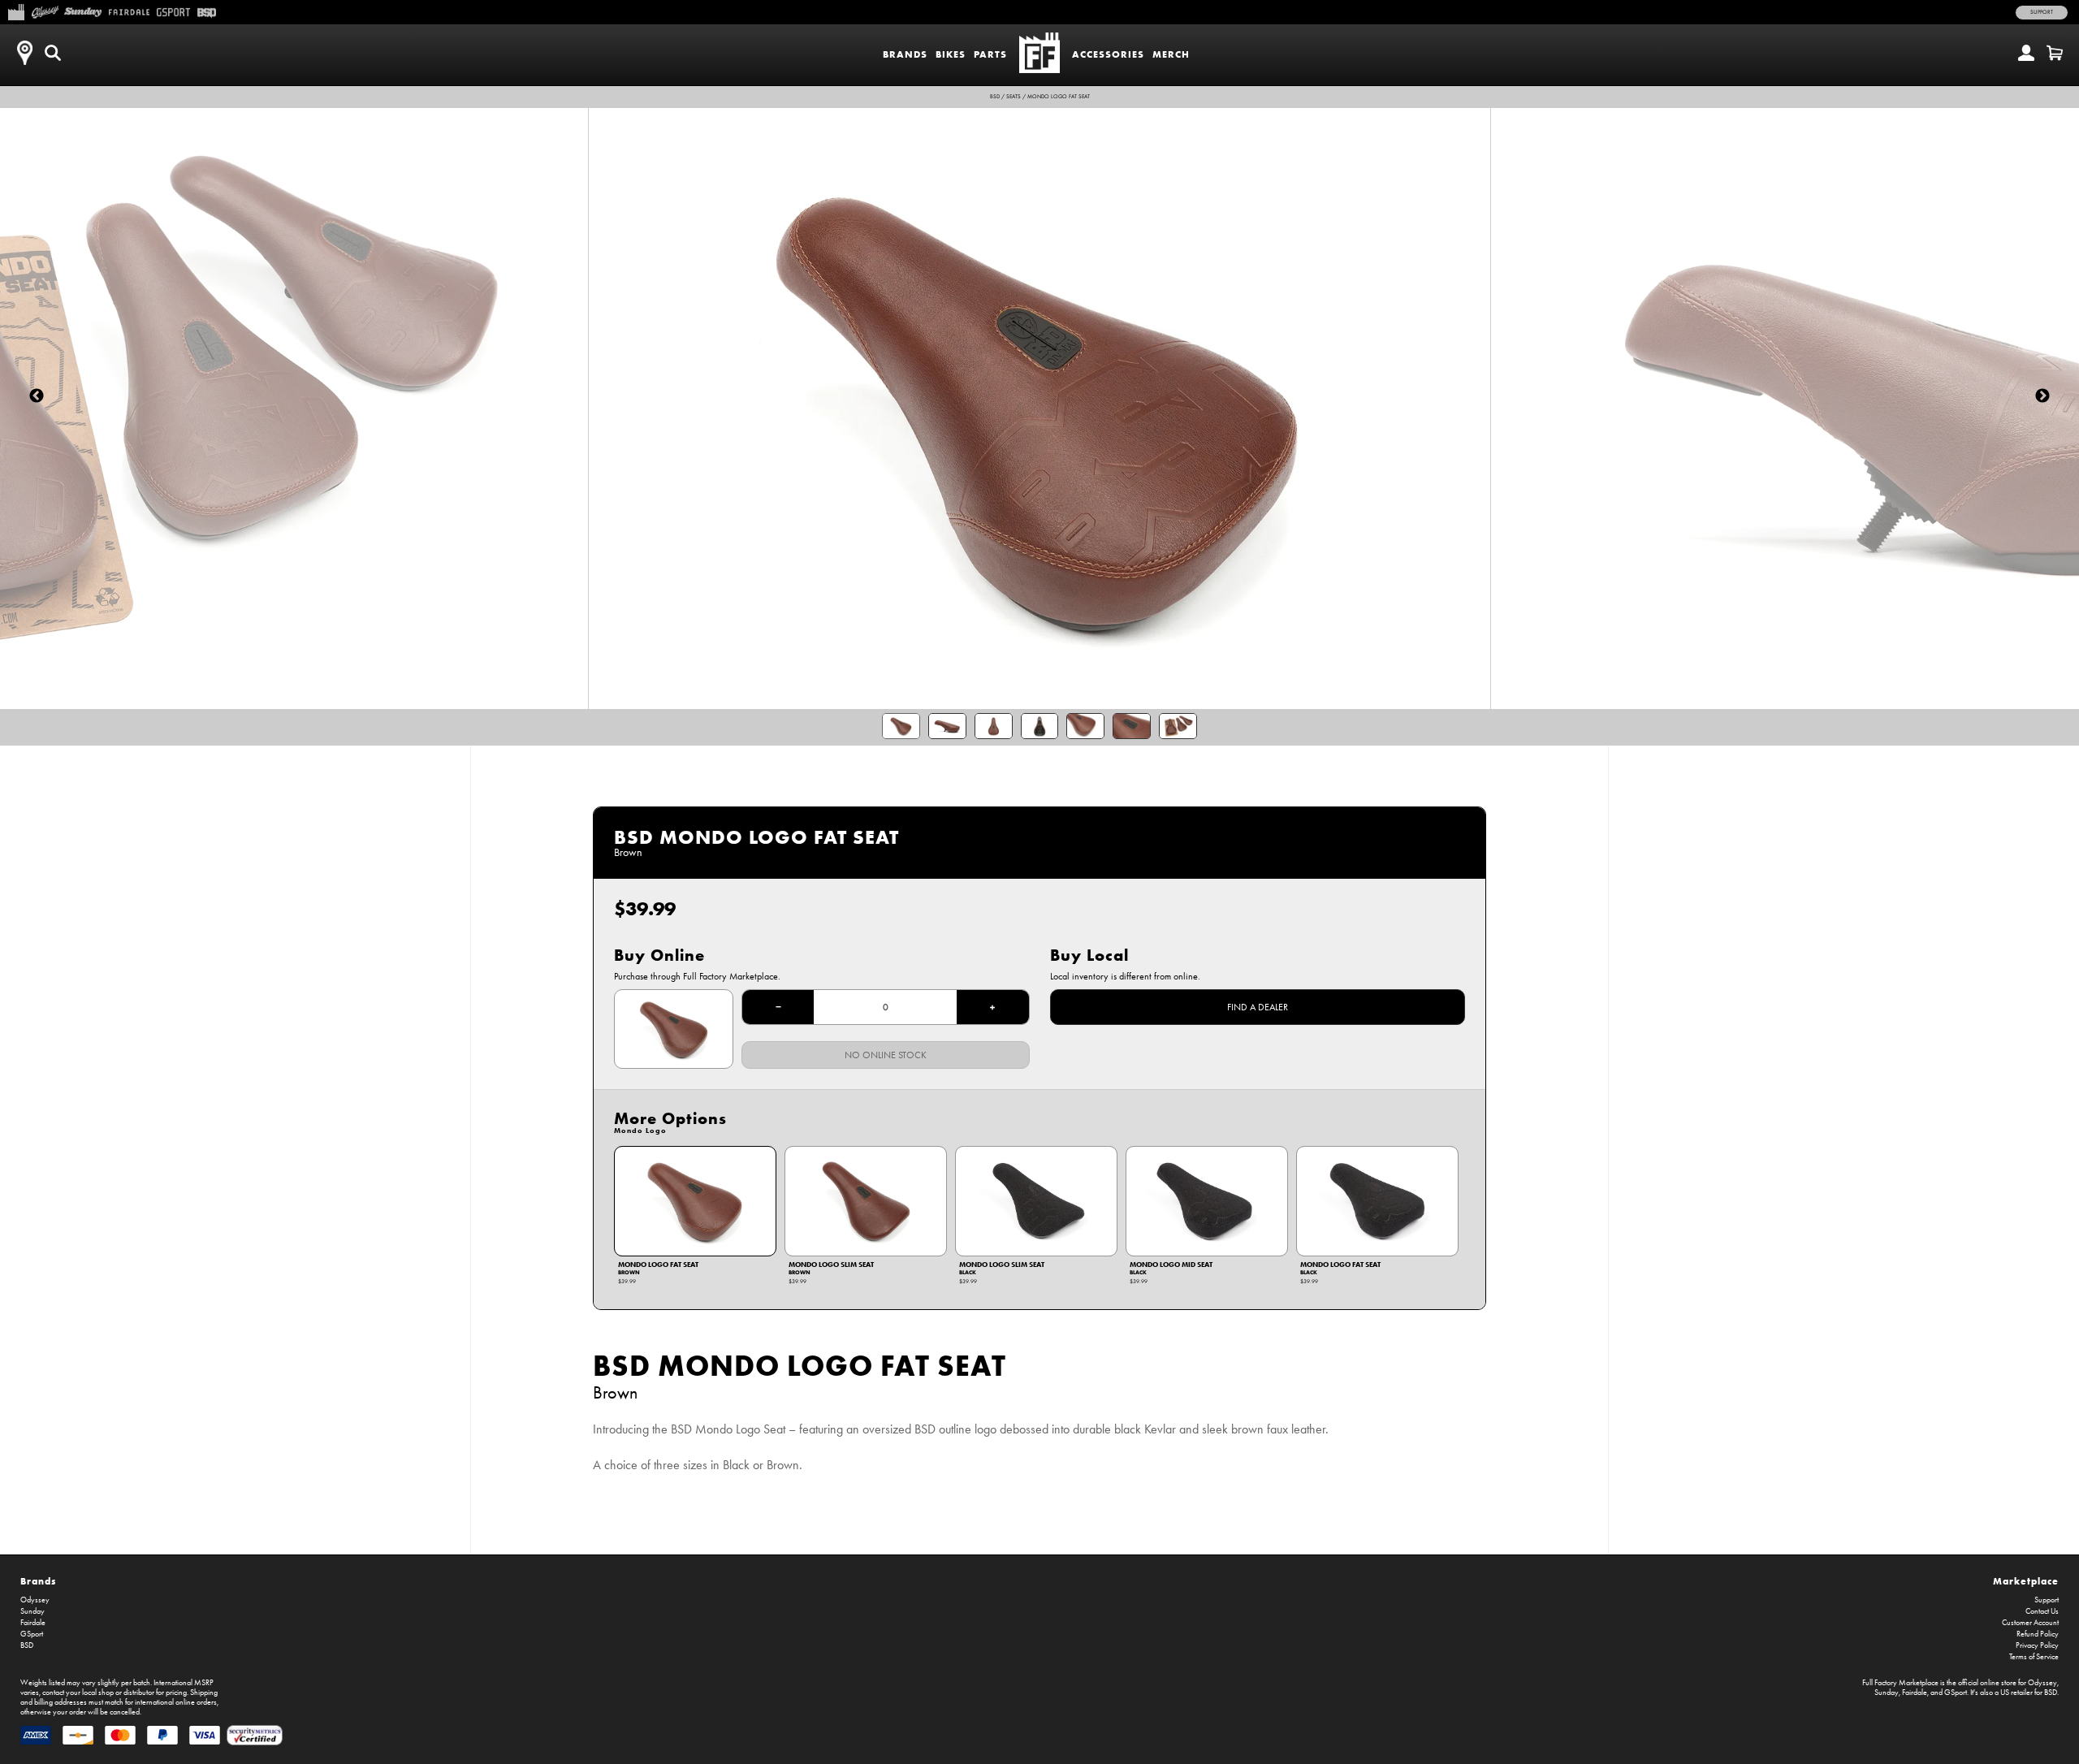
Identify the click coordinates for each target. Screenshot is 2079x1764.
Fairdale (33, 1623)
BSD (995, 97)
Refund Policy (2038, 1634)
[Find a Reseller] (24, 53)
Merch (1171, 54)
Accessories (1108, 54)
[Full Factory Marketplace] (16, 11)
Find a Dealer (1258, 1007)
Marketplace (2026, 1581)
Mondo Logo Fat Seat (1059, 97)
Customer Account (2030, 1623)
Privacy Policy (2037, 1645)
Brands (905, 54)
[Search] (53, 53)
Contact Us (2042, 1611)
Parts (990, 54)
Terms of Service (2034, 1657)
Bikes (951, 54)
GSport (32, 1634)
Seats (1014, 97)
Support (2042, 12)
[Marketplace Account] (2026, 53)
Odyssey (35, 1600)
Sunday (32, 1611)
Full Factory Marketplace (1900, 1683)
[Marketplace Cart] (2055, 53)
